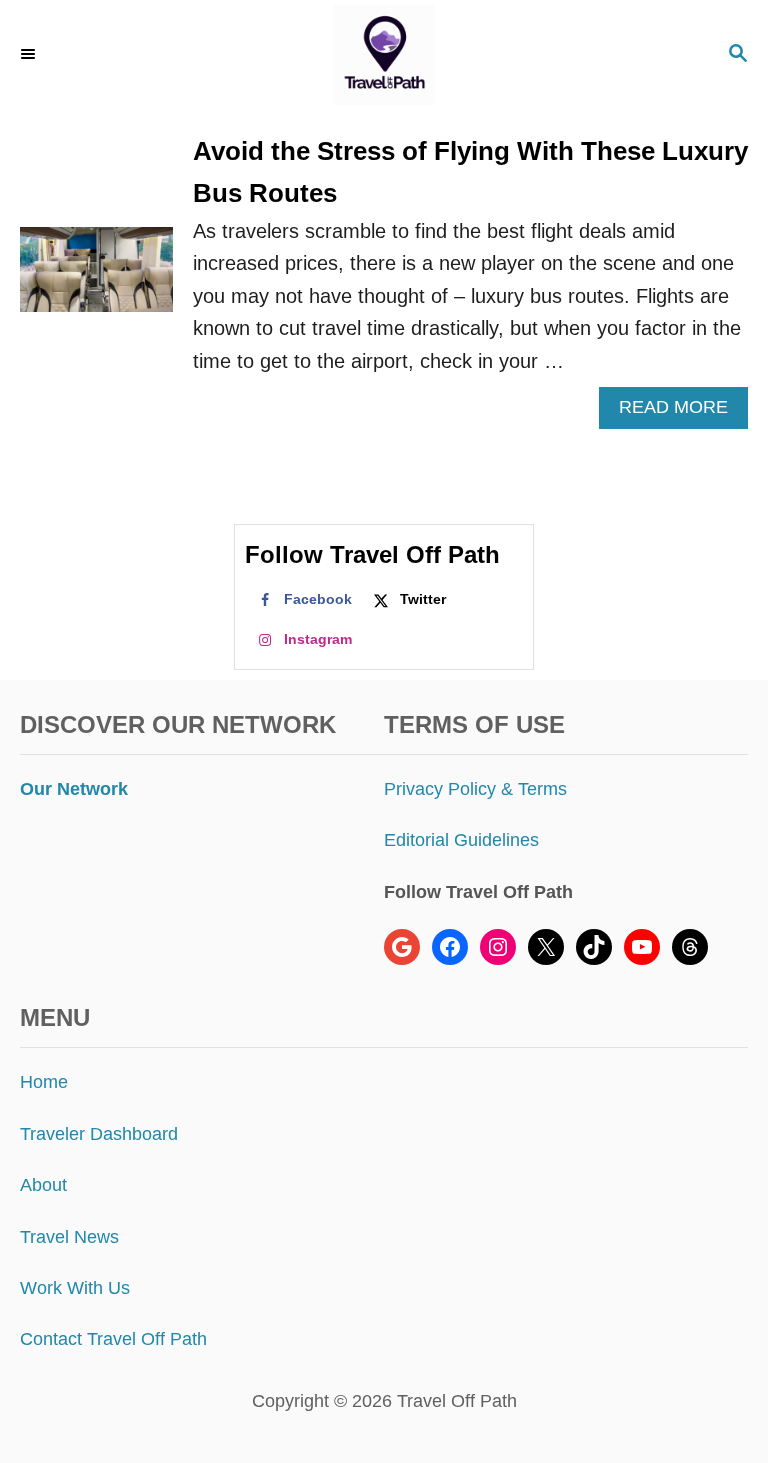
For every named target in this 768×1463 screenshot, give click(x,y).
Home (44, 1082)
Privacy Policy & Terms (475, 789)
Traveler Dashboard (99, 1134)
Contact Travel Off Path (113, 1339)
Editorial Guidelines (461, 840)
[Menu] (30, 55)
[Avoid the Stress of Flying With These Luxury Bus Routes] (96, 280)
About (43, 1185)
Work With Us (75, 1288)
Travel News (69, 1237)
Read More (681, 412)
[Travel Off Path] (383, 55)
